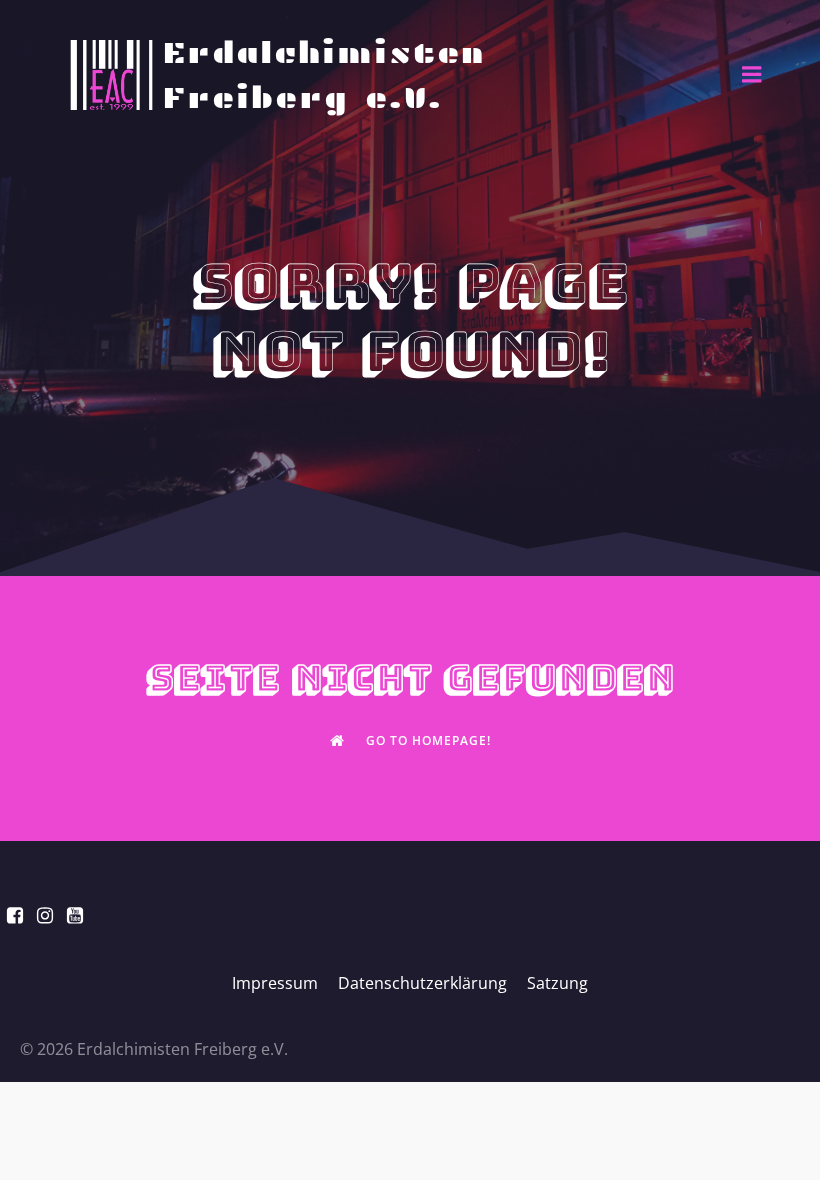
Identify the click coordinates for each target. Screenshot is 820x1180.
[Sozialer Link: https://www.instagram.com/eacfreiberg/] (45, 916)
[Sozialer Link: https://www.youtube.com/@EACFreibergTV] (75, 916)
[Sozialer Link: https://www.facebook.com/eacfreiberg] (15, 916)
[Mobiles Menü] (752, 75)
